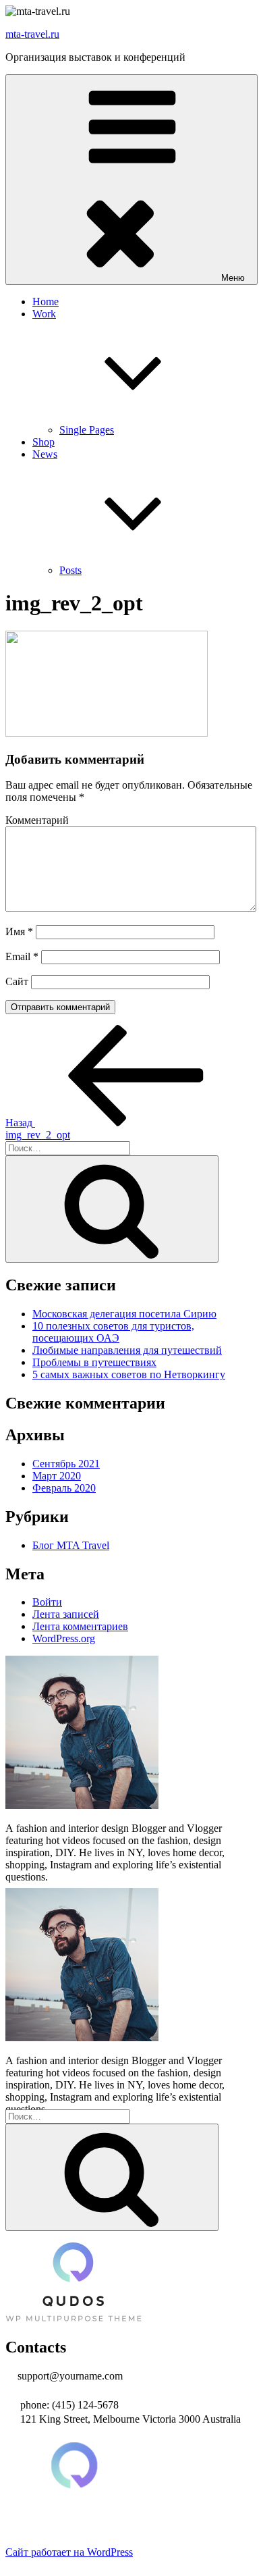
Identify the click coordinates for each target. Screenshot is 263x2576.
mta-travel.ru (32, 34)
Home (46, 301)
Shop (43, 442)
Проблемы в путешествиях (94, 1362)
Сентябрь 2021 (66, 1464)
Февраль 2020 (64, 1488)
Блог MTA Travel (71, 1545)
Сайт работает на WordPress (69, 2552)
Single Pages (87, 430)
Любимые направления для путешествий (127, 1350)
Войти (47, 1602)
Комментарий (37, 820)
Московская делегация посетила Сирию (124, 1314)
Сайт (17, 981)
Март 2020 (57, 1476)
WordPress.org (64, 1638)
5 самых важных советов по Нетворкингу (129, 1374)
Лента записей (66, 1614)
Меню (233, 278)
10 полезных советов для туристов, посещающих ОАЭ (113, 1332)
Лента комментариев (80, 1626)
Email (22, 956)
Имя (19, 931)
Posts (70, 570)
